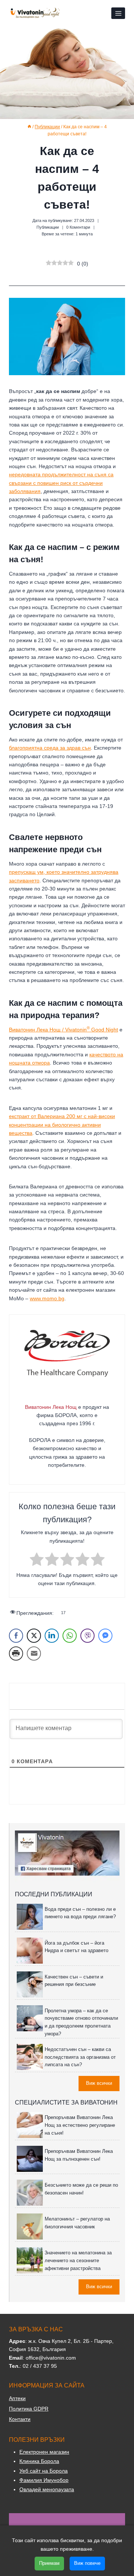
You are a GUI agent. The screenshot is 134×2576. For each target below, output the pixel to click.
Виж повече (87, 2563)
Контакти (20, 2419)
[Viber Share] (87, 1636)
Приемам (49, 2563)
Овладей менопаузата (47, 2489)
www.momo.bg (47, 1298)
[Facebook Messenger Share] (105, 1636)
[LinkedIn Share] (52, 1636)
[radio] (37, 1560)
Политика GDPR (29, 2409)
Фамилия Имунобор (44, 2480)
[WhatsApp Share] (70, 1636)
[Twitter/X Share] (34, 1636)
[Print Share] (16, 1654)
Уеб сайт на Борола (44, 2471)
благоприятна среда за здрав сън (50, 748)
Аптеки (17, 2398)
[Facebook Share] (16, 1636)
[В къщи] (29, 127)
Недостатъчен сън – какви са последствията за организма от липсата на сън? (80, 2057)
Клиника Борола (39, 2461)
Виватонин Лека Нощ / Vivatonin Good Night (63, 1030)
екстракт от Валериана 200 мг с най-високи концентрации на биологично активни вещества (62, 1125)
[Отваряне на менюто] (118, 13)
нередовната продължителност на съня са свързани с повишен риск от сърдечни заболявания (61, 483)
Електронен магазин (44, 2452)
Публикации (48, 227)
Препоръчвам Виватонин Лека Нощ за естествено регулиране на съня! (80, 2125)
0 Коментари (78, 227)
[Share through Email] (34, 1654)
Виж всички (99, 2083)
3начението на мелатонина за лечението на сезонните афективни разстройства (78, 2261)
